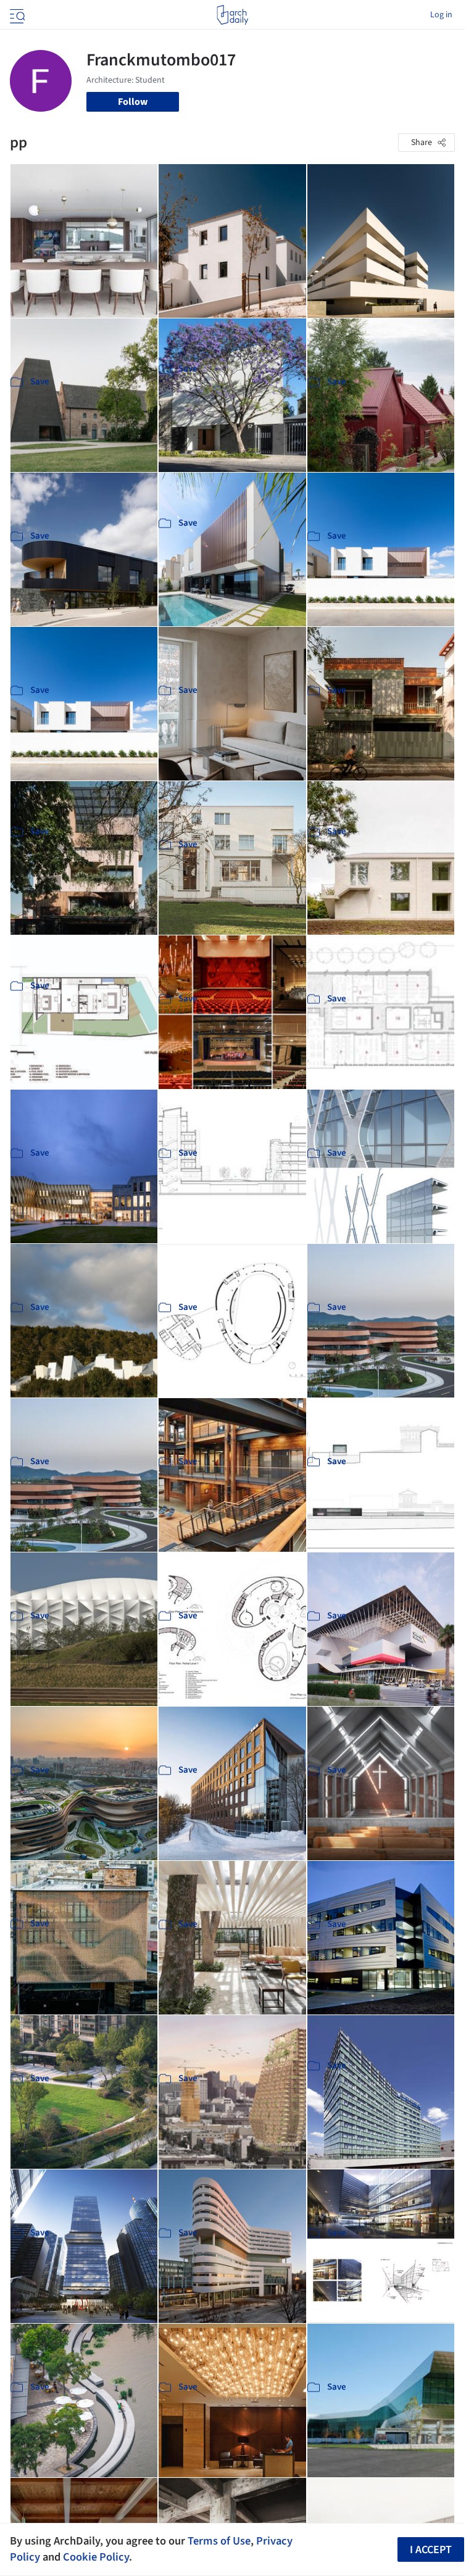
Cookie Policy (96, 2557)
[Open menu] (16, 15)
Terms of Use (219, 2541)
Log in (441, 15)
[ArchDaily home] (232, 15)
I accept (431, 2550)
